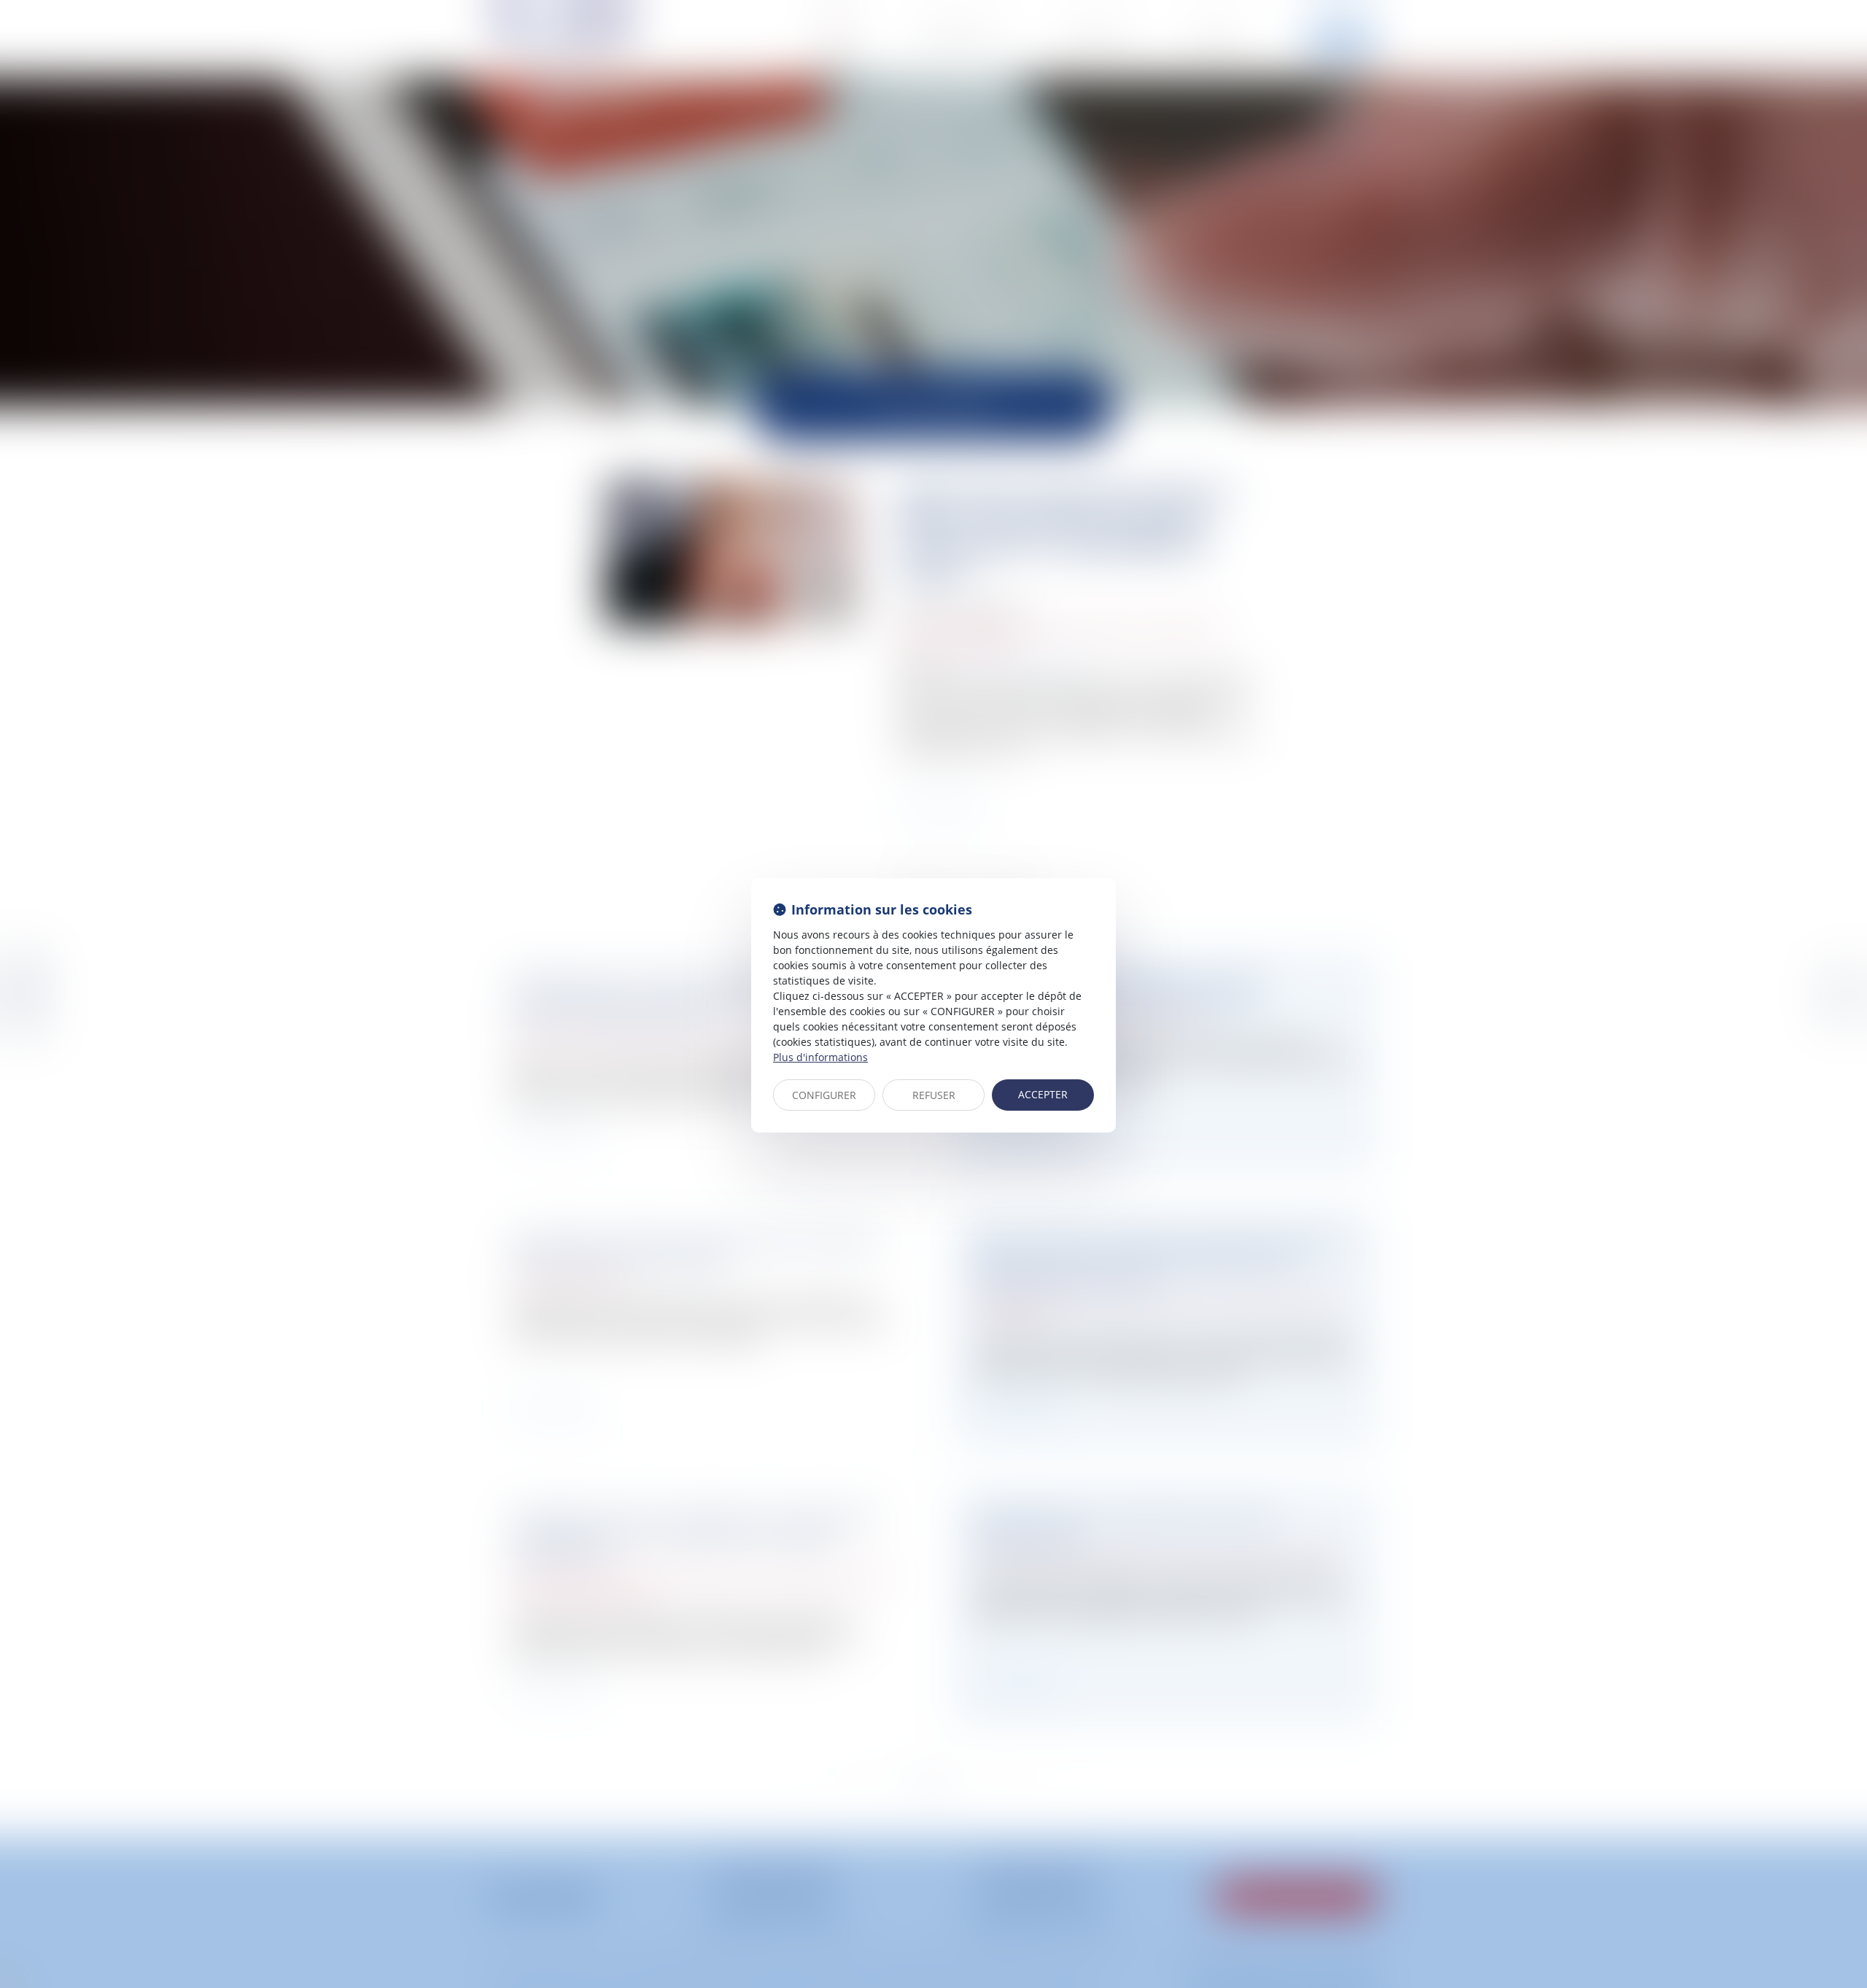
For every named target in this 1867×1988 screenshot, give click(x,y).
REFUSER (934, 1095)
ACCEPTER (1043, 1094)
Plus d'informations (820, 1057)
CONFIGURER (824, 1095)
